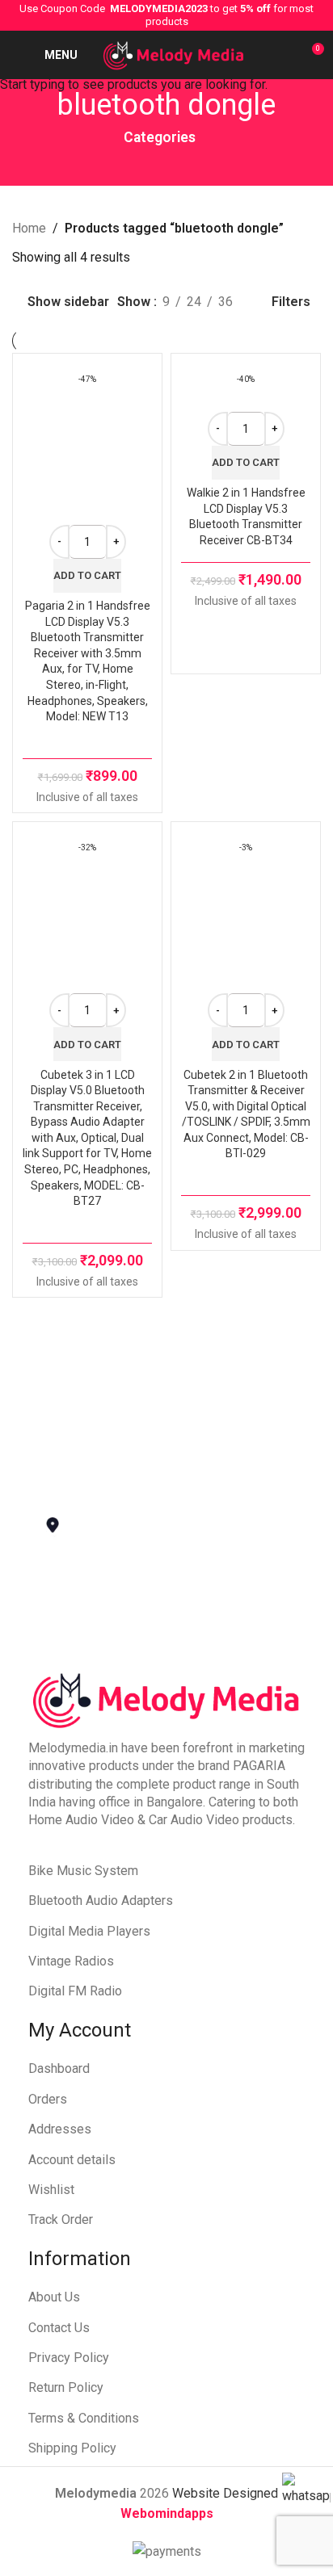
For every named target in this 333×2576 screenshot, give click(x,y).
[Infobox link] (154, 1364)
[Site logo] (173, 54)
